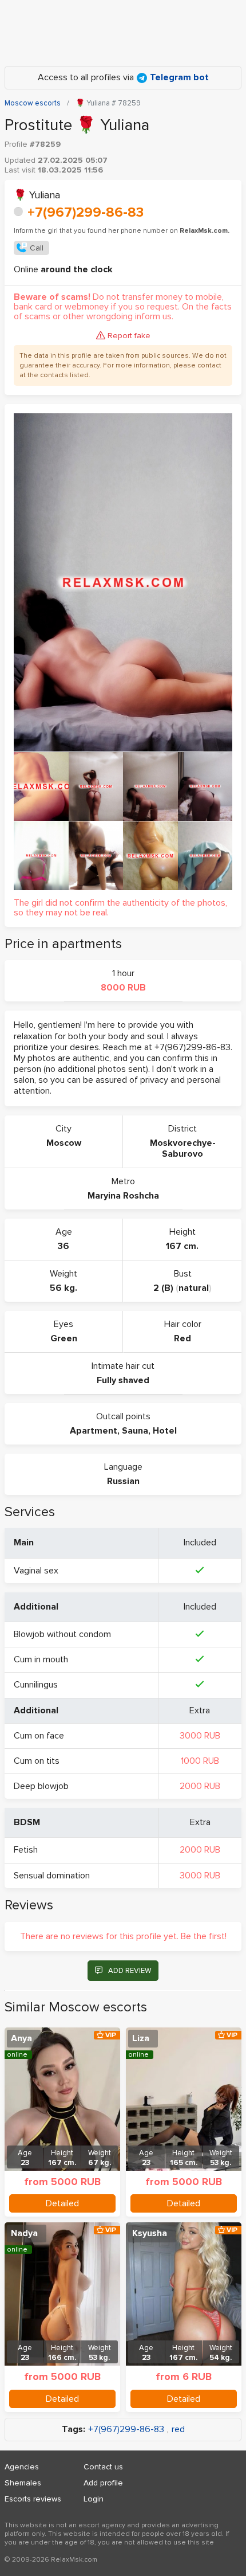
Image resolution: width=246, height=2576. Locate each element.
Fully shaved (123, 1380)
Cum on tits (37, 1761)
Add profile (103, 2483)
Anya (21, 2038)
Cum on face (39, 1736)
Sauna (135, 1431)
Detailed (62, 2203)
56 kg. (64, 1288)
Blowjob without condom (62, 1634)
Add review (130, 1971)
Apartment (94, 1431)
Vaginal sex (36, 1571)
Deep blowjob (41, 1786)
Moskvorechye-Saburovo (183, 1148)
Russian (123, 1481)
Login (94, 2499)
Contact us (103, 2467)
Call (37, 248)
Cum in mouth (41, 1659)
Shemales (23, 2483)
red (178, 2430)
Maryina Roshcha (123, 1196)
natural (194, 1288)
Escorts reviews (33, 2499)
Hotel (165, 1431)
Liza (141, 2038)
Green (64, 1338)
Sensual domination (52, 1876)
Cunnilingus (36, 1685)
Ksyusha (150, 2233)
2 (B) (163, 1288)
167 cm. (182, 1246)
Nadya (24, 2233)
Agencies (22, 2467)
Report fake (129, 336)
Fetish (26, 1850)
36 (64, 1246)
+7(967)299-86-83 (86, 212)
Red (182, 1338)
